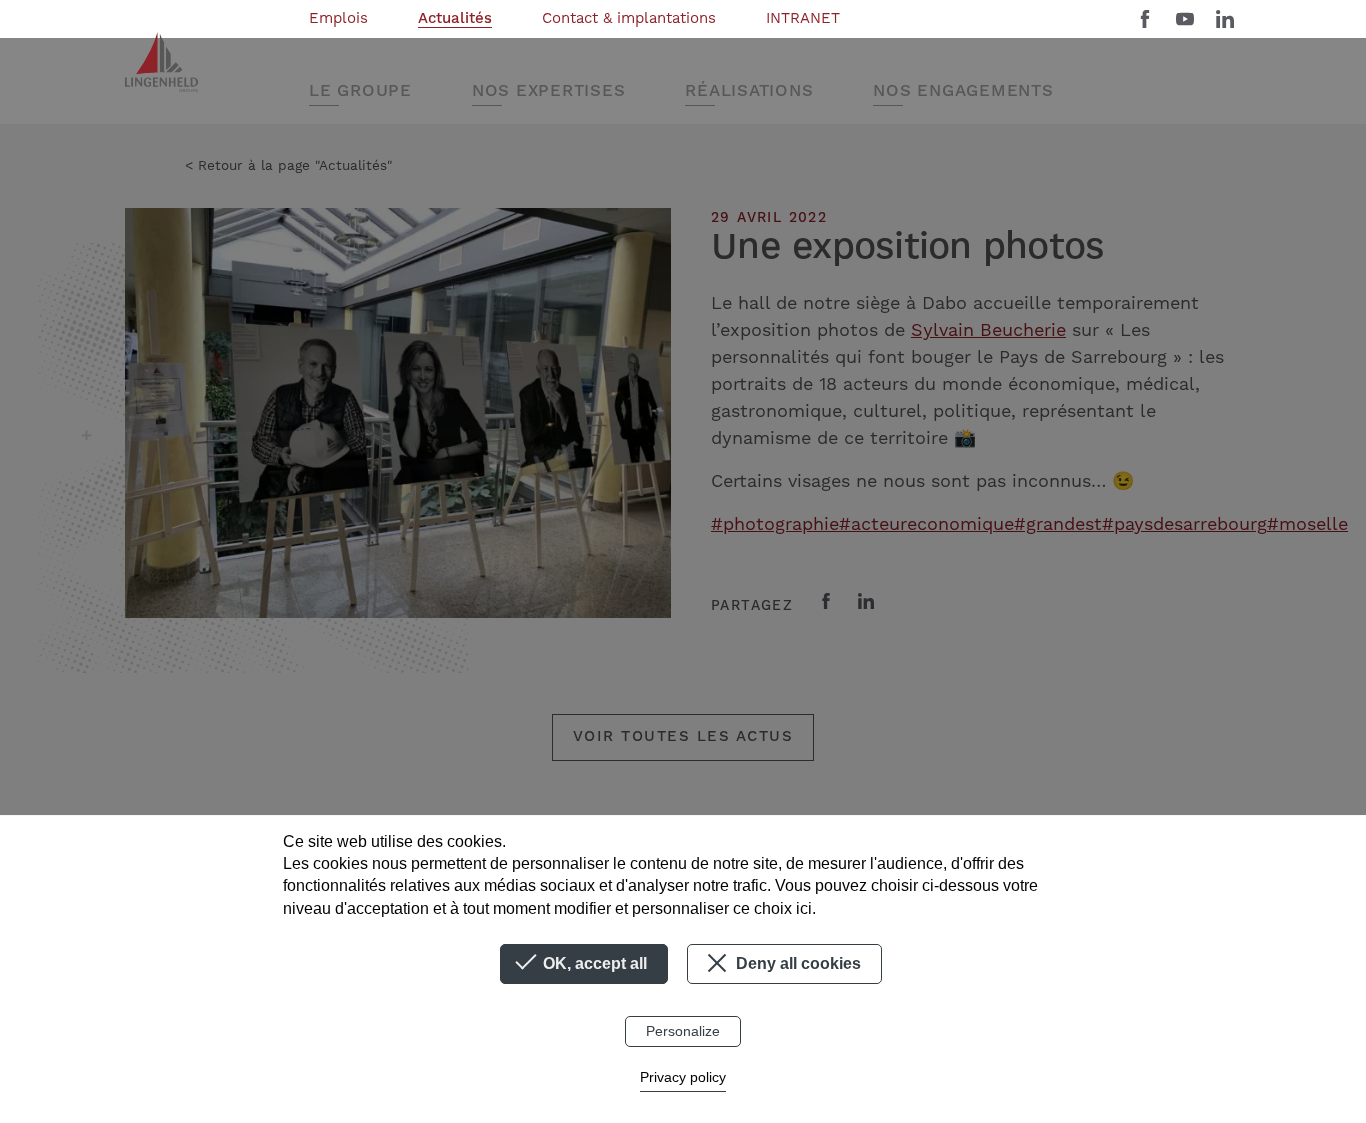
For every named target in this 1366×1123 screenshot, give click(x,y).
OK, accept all (593, 963)
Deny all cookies (796, 963)
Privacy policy (683, 1077)
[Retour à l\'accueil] (161, 62)
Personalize (683, 1031)
